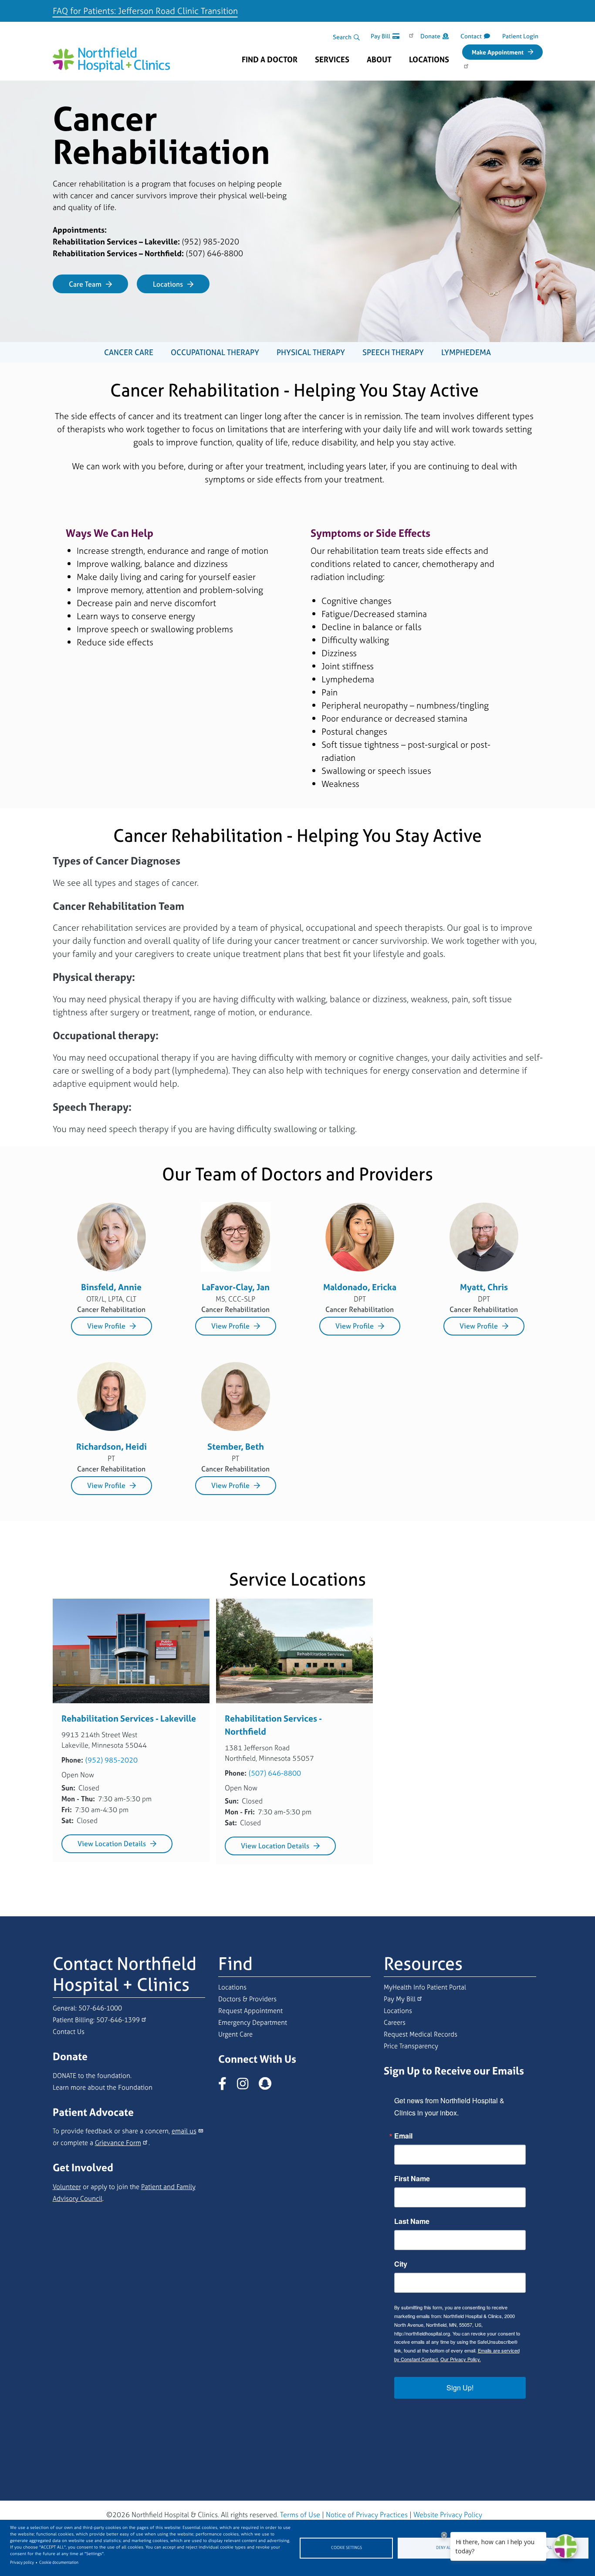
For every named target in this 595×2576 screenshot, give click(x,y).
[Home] (112, 55)
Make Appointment (498, 52)
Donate (430, 36)
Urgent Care (235, 2034)
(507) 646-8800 (275, 1773)
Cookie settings (347, 2548)
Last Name (412, 2221)
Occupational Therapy (215, 352)
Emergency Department (253, 2022)
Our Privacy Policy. (461, 2359)
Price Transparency (411, 2046)
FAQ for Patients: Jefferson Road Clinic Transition (145, 11)
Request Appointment (250, 2011)
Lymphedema (466, 352)
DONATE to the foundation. (92, 2076)
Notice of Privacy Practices (367, 2515)
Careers (395, 2022)
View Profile (106, 1326)
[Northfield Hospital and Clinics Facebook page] (227, 2086)
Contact (471, 36)
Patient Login (520, 36)
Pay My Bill (400, 1999)
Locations (429, 60)
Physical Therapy (311, 352)
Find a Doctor (270, 60)
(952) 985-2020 (112, 1760)
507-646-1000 (100, 2008)
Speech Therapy (393, 352)
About (379, 60)
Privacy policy (22, 2562)
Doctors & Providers (247, 1999)
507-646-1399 (118, 2020)
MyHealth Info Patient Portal (425, 1987)
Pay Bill (380, 36)
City (401, 2264)
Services (332, 60)
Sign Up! (460, 2388)
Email (403, 2136)
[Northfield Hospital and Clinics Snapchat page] (269, 2086)
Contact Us (69, 2032)
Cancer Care (129, 352)
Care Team (85, 284)
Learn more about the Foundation (103, 2087)
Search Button (357, 37)
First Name (412, 2179)
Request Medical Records (421, 2034)
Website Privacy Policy (448, 2515)
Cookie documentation (59, 2562)
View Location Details (112, 1844)
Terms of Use (300, 2515)
